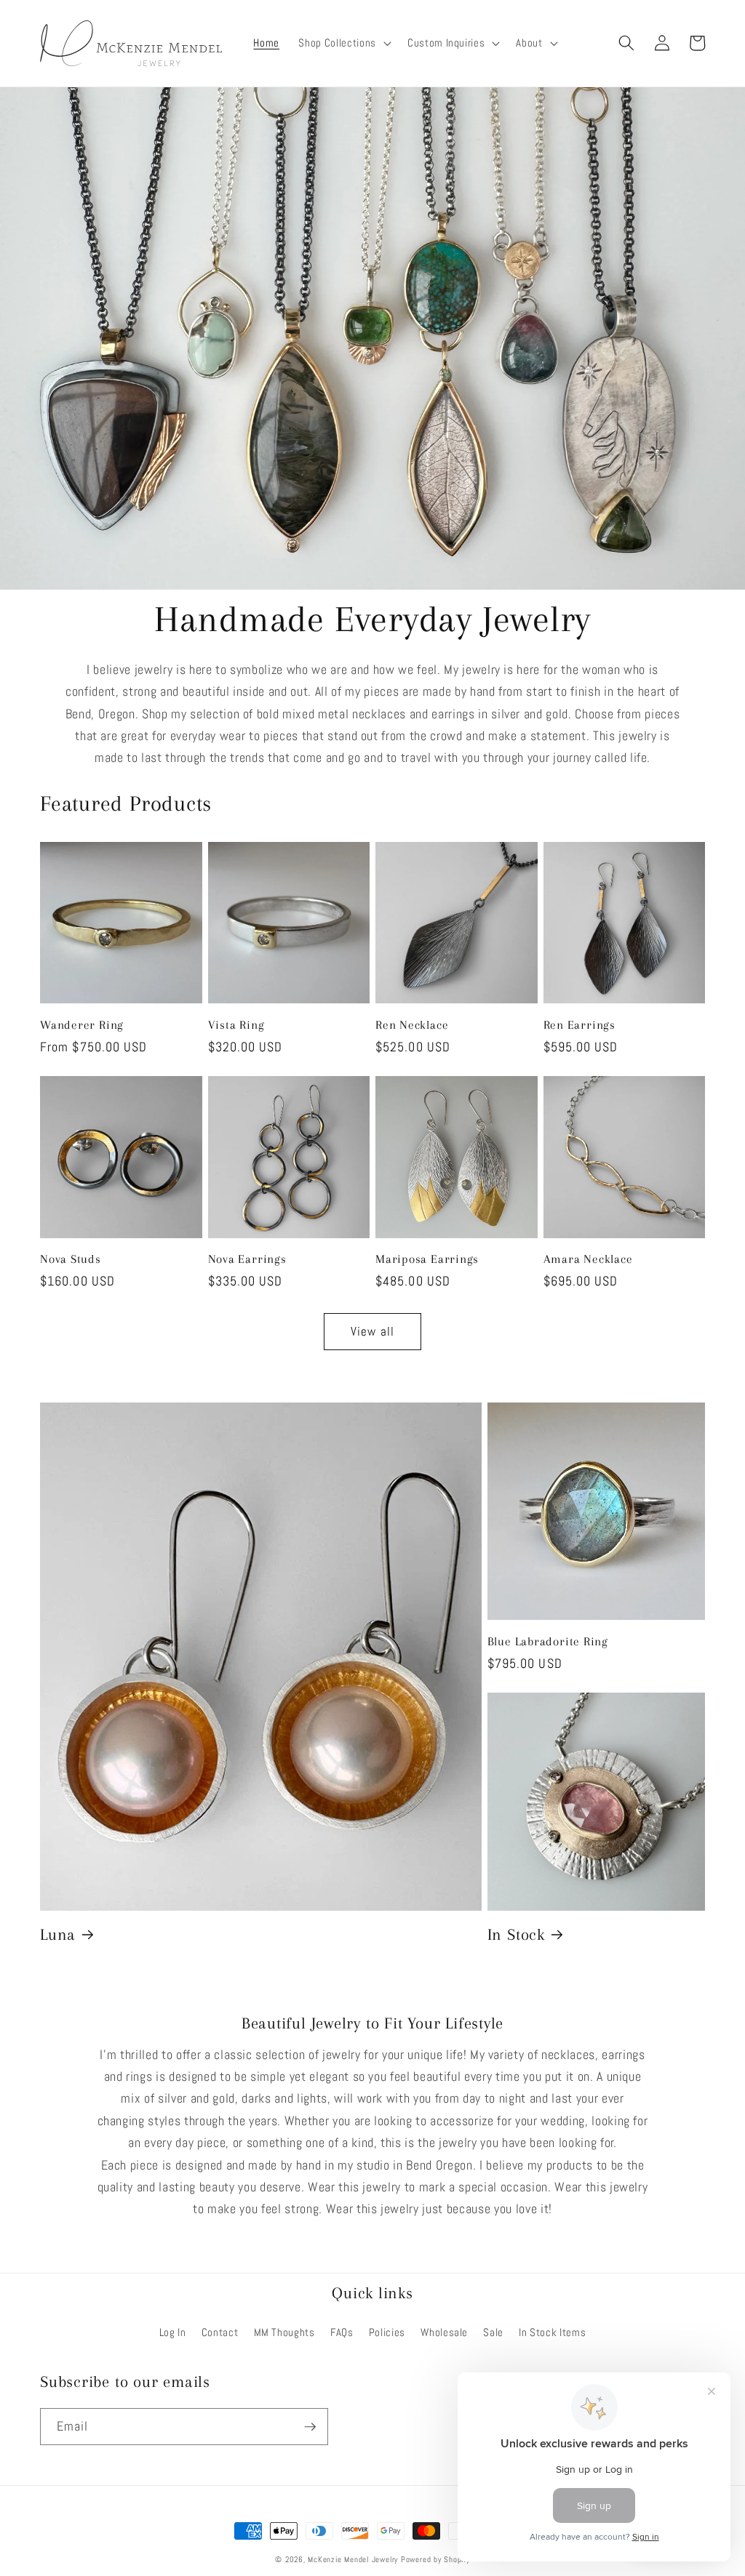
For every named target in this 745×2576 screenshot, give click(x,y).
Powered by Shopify (435, 2559)
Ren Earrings (579, 1025)
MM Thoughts (284, 2332)
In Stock (516, 1934)
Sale (493, 2332)
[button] (343, 44)
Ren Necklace (412, 1025)
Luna (58, 1934)
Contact (220, 2332)
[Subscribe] (310, 2427)
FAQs (342, 2332)
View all (372, 1332)
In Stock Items (552, 2332)
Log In (173, 2332)
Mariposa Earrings (427, 1259)
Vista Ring (236, 1025)
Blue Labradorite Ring (548, 1641)
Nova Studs (71, 1259)
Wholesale (444, 2332)
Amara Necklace (588, 1259)
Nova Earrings (247, 1259)
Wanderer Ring (82, 1025)
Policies (387, 2332)
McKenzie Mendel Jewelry (353, 2559)
